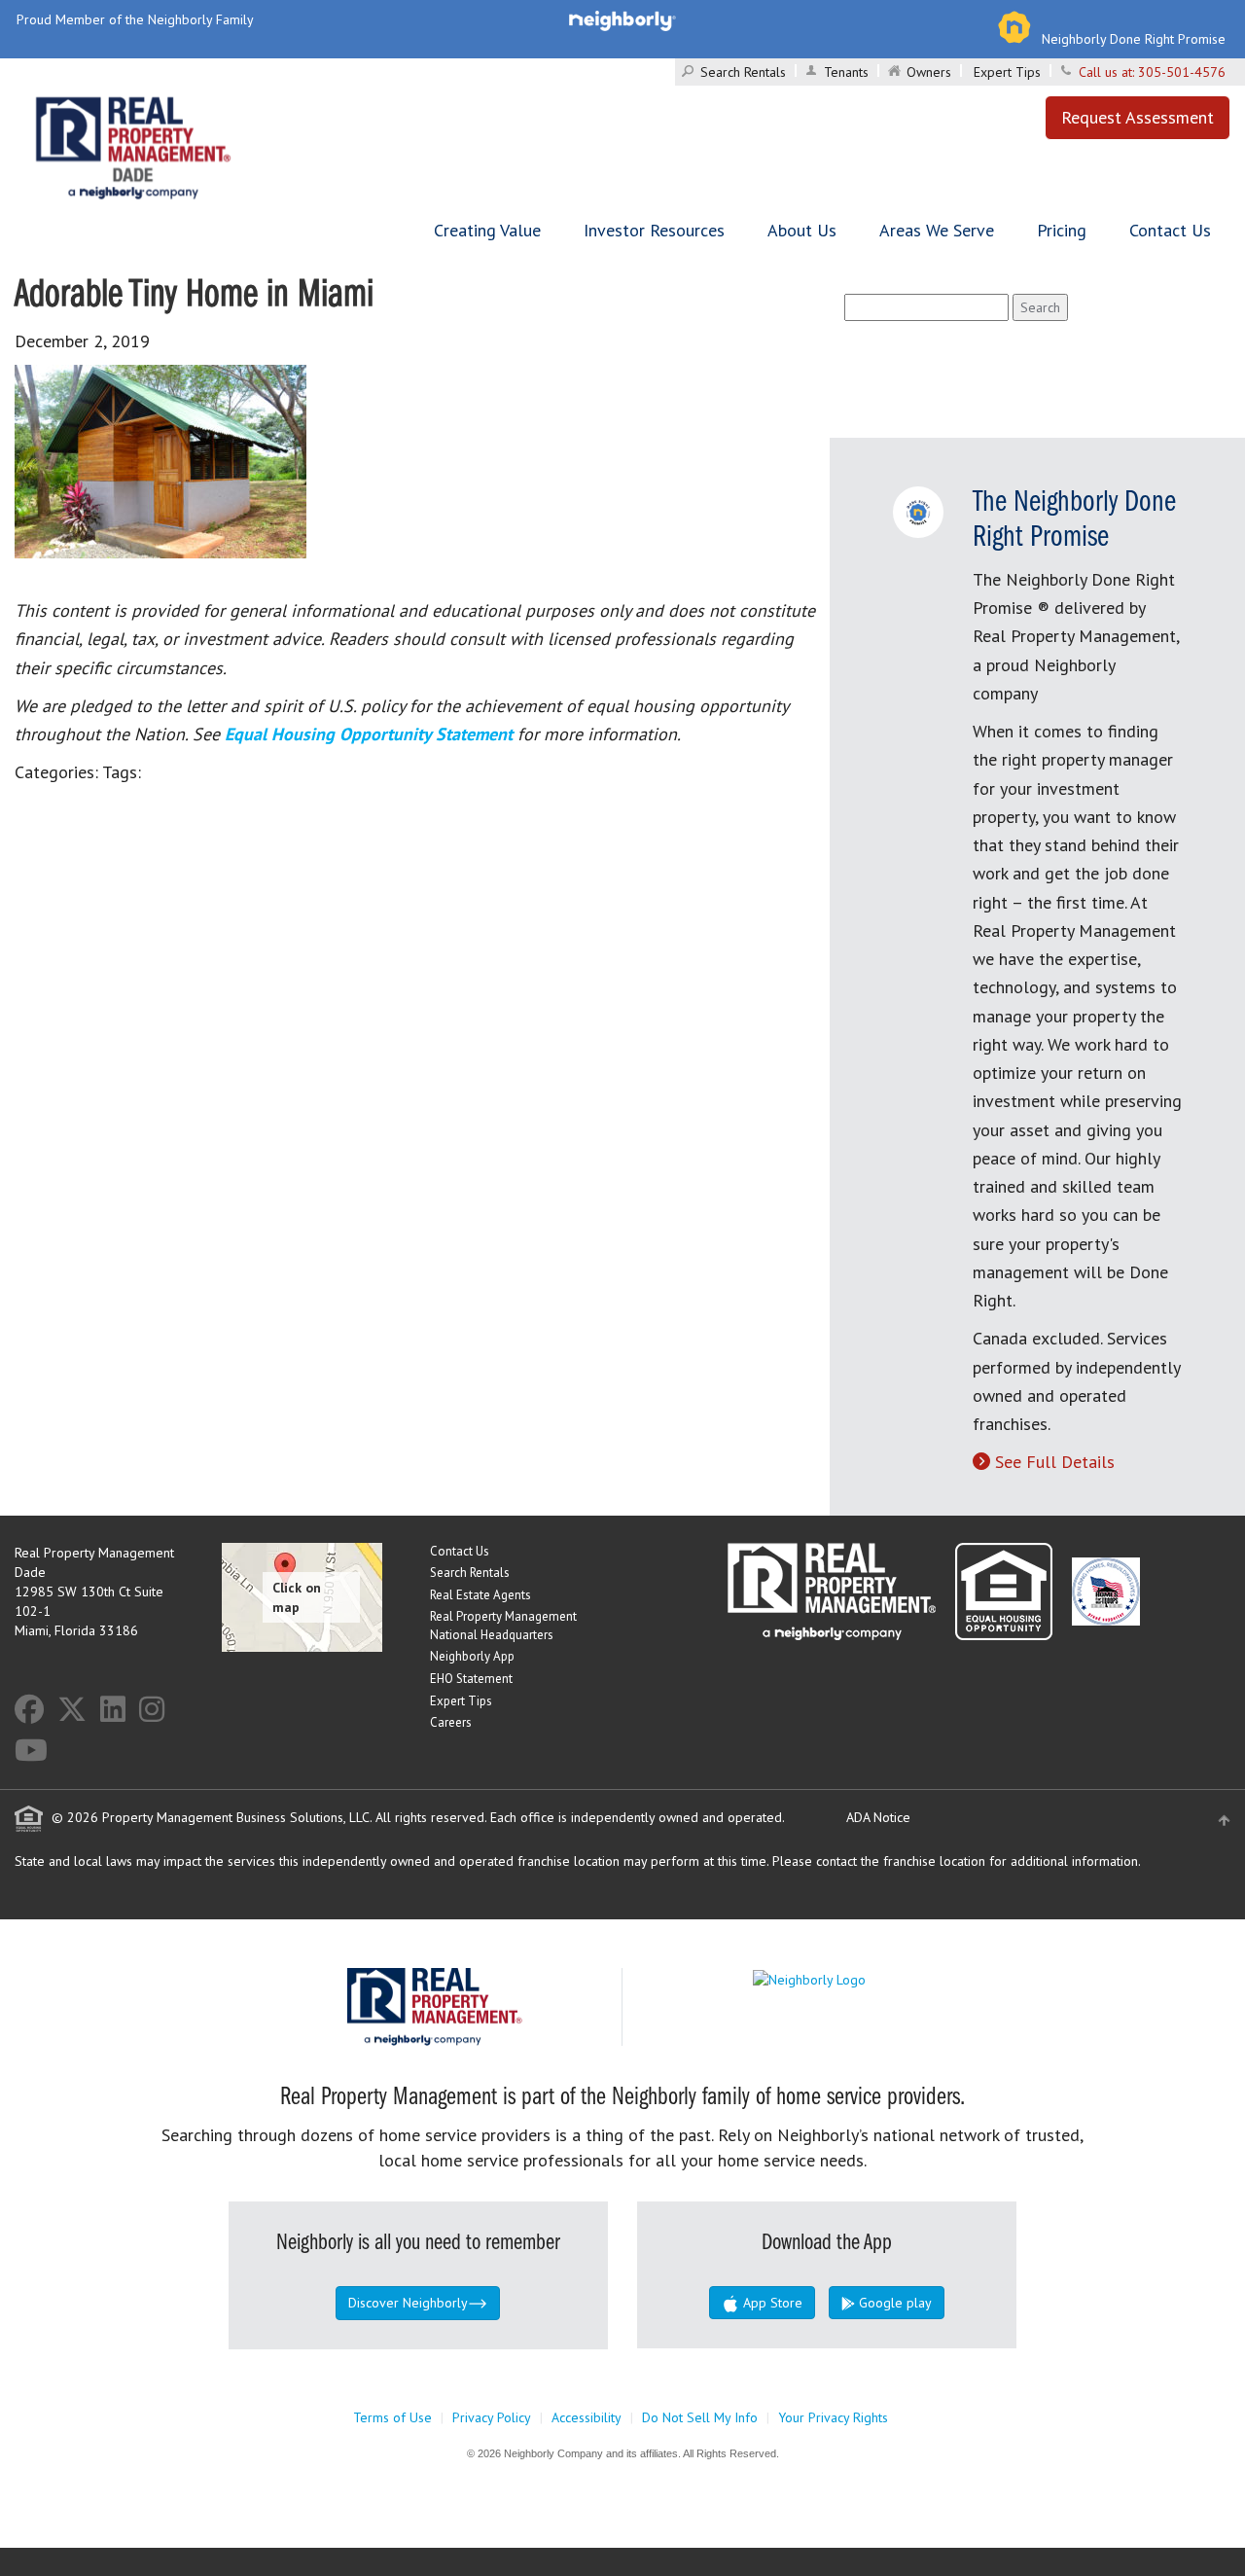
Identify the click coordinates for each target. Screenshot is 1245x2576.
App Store (771, 2303)
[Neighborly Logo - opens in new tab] (868, 1978)
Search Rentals (743, 72)
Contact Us (1170, 230)
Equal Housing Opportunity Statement (371, 734)
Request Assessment (1138, 117)
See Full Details (1055, 1462)
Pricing (1062, 230)
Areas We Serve (937, 230)
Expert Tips (1007, 72)
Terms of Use (392, 2417)
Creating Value (487, 230)
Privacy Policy (492, 2417)
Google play (893, 2303)
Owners (929, 72)
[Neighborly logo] (622, 19)
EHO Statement (471, 1679)
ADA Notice (878, 1817)
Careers (451, 1722)
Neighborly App (472, 1656)
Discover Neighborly (408, 2303)
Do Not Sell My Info (700, 2417)
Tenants (846, 72)
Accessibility (587, 2417)
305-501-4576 (1182, 72)
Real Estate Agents (480, 1595)
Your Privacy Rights (833, 2417)
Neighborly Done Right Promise (1134, 39)
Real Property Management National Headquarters (503, 1626)
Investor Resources (654, 230)
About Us (802, 230)
